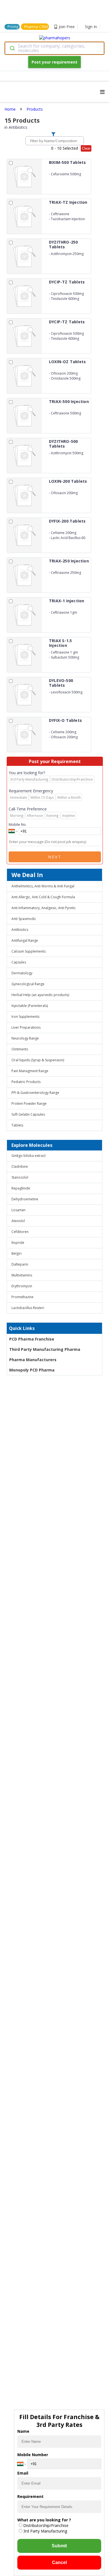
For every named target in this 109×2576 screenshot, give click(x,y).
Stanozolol (20, 1177)
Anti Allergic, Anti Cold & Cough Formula (43, 897)
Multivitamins (22, 1275)
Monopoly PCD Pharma (32, 1370)
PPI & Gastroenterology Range (35, 1093)
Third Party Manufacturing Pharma (45, 1349)
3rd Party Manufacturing (45, 2531)
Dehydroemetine (25, 1199)
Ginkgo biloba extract (29, 1156)
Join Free (67, 27)
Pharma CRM (36, 27)
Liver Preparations (26, 1027)
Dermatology (22, 973)
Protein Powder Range (29, 1104)
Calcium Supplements (29, 951)
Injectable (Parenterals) (30, 1006)
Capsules (19, 962)
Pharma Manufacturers (33, 1360)
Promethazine (22, 1297)
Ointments (20, 1049)
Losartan (18, 1210)
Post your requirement (54, 62)
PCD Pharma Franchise (32, 1339)
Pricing (13, 27)
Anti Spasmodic (24, 919)
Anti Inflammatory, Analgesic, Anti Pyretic (44, 908)
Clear (86, 148)
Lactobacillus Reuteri (28, 1308)
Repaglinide (21, 1188)
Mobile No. (18, 824)
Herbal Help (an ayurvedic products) (40, 995)
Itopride (18, 1243)
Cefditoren (20, 1232)
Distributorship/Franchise (46, 2525)
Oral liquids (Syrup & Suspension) (38, 1060)
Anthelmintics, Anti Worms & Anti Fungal (43, 886)
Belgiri (16, 1253)
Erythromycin (22, 1286)
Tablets (17, 1125)
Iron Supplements (25, 1017)
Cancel (59, 2562)
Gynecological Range (28, 984)
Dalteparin (20, 1264)
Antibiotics (20, 930)
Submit (59, 2546)
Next (55, 857)
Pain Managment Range (30, 1071)
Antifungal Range (25, 940)
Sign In (91, 27)
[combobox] (54, 48)
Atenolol (18, 1221)
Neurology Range (25, 1038)
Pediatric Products (26, 1082)
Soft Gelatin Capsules (28, 1114)
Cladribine (20, 1166)
